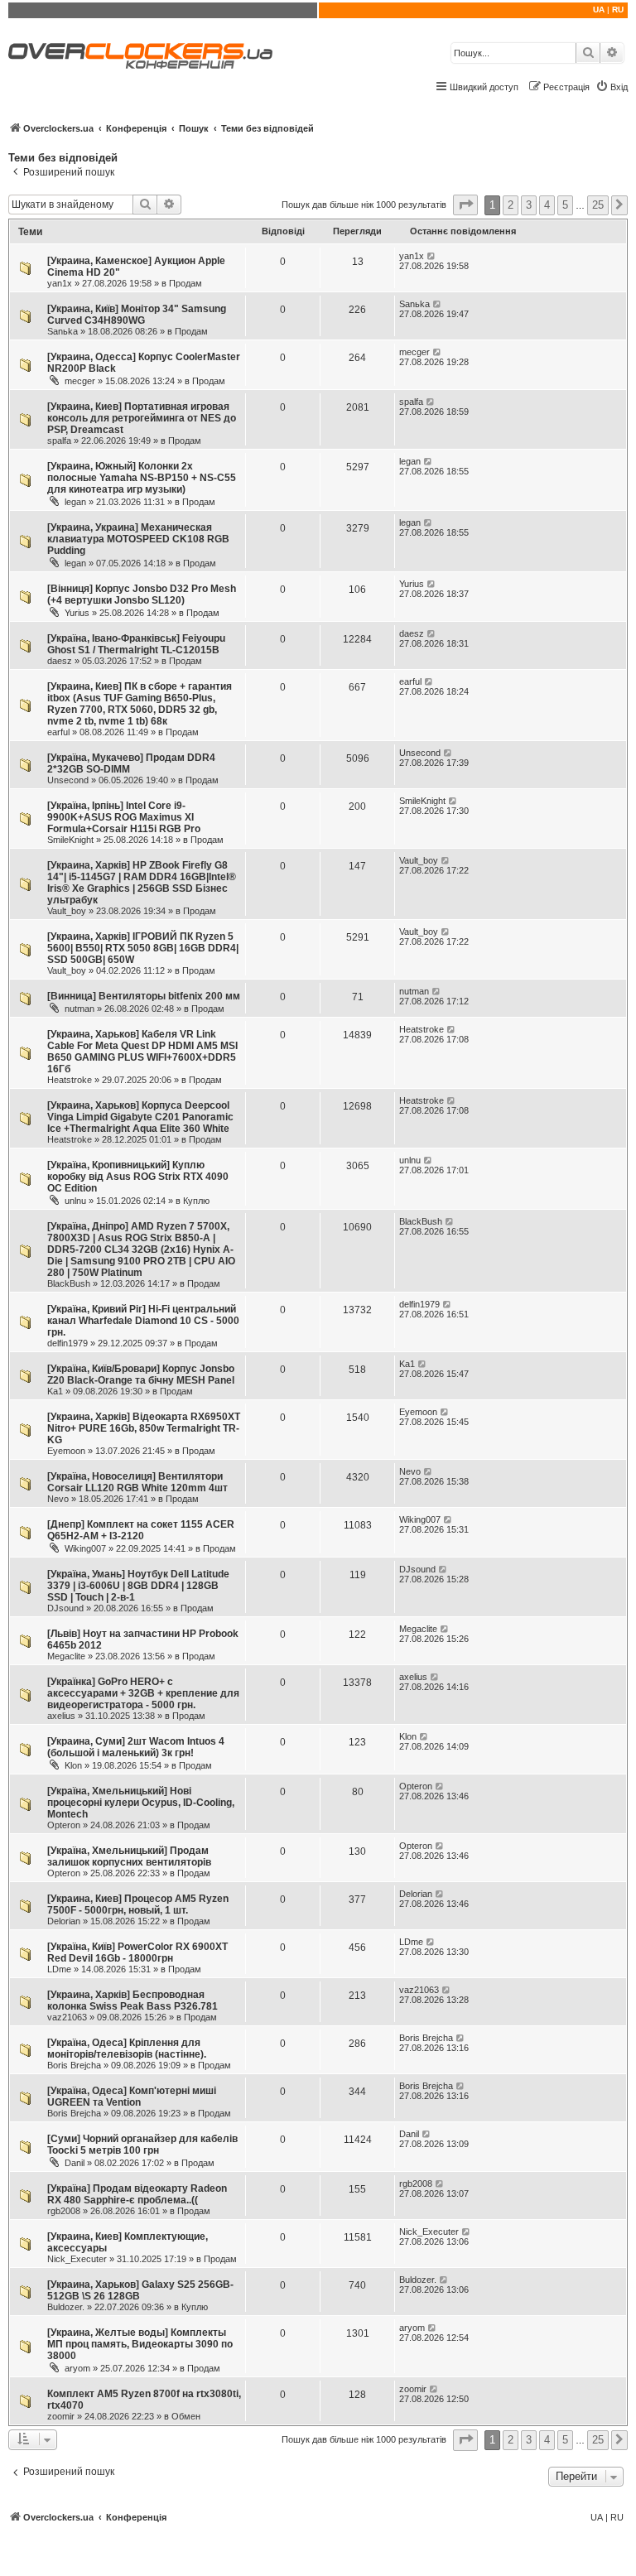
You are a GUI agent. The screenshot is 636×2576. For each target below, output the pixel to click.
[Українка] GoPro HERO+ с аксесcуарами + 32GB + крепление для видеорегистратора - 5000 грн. (143, 1693)
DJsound (65, 1608)
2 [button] (511, 205)
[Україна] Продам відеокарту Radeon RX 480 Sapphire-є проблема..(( (137, 2194)
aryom (77, 2368)
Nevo (58, 1499)
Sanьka (63, 331)
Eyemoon (66, 1451)
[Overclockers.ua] (140, 56)
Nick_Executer (77, 2259)
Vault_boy (67, 911)
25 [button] (598, 205)
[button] (465, 205)
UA (599, 10)
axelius (61, 1716)
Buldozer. (66, 2307)
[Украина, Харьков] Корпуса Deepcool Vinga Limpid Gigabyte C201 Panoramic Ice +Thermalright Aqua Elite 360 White (140, 1117)
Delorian (64, 1921)
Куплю (196, 1201)
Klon (73, 1765)
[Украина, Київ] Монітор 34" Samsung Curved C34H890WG (137, 315)
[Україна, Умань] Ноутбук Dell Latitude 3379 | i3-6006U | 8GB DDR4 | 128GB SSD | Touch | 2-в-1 (138, 1586)
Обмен (186, 2416)
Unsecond (68, 780)
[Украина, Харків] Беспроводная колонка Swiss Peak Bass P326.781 (132, 2001)
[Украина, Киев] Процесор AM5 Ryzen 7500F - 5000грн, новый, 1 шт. (138, 1904)
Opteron (64, 1825)
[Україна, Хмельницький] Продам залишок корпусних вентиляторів (129, 1856)
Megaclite (66, 1656)
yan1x (60, 283)
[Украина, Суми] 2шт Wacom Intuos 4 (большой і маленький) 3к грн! (136, 1747)
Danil (75, 2163)
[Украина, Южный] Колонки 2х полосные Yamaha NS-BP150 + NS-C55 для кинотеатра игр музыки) (142, 478)
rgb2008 (64, 2211)
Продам (185, 283)
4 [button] (547, 205)
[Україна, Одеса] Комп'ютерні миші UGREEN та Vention (132, 2097)
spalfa (59, 441)
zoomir (61, 2416)
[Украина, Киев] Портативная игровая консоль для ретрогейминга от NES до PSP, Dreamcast (142, 418)
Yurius (77, 613)
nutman (79, 1009)
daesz (60, 661)
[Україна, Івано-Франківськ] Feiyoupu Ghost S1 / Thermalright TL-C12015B (136, 644)
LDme (59, 1969)
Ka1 (55, 1391)
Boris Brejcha (74, 2065)
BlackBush (69, 1283)
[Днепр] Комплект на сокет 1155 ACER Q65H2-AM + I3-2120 (141, 1530)
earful (58, 732)
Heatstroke (70, 1080)
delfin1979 (67, 1343)
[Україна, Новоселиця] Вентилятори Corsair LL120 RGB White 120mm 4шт (137, 1482)
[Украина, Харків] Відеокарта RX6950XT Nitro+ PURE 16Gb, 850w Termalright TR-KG (144, 1428)
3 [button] (529, 205)
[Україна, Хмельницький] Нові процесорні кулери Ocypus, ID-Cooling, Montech (141, 1803)
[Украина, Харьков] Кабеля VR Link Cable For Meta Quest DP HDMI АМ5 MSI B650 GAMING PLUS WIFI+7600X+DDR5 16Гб (142, 1052)
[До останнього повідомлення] (432, 256)
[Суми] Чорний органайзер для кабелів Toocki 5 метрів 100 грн (142, 2145)
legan (75, 502)
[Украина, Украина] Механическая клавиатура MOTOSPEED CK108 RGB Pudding (138, 539)
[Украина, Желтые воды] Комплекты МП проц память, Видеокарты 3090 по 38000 (140, 2344)
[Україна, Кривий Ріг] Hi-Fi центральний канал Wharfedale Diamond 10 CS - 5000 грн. (143, 1321)
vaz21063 (67, 2017)
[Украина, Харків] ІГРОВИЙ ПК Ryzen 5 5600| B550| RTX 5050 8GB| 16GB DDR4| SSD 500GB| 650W (143, 948)
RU (618, 10)
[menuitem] (612, 87)
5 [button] (565, 205)
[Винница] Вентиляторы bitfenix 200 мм (144, 996)
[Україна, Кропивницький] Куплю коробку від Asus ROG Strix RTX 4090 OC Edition (138, 1177)
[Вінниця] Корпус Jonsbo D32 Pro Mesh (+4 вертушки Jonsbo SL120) (142, 595)
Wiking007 (85, 1548)
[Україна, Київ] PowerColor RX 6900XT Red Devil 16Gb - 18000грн (137, 1952)
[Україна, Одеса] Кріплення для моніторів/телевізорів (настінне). (127, 2049)
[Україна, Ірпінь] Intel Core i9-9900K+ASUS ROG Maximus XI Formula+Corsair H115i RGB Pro (124, 817)
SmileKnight (70, 840)
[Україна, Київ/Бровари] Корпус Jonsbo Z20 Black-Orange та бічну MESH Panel (141, 1375)
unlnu (75, 1201)
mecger (80, 381)
